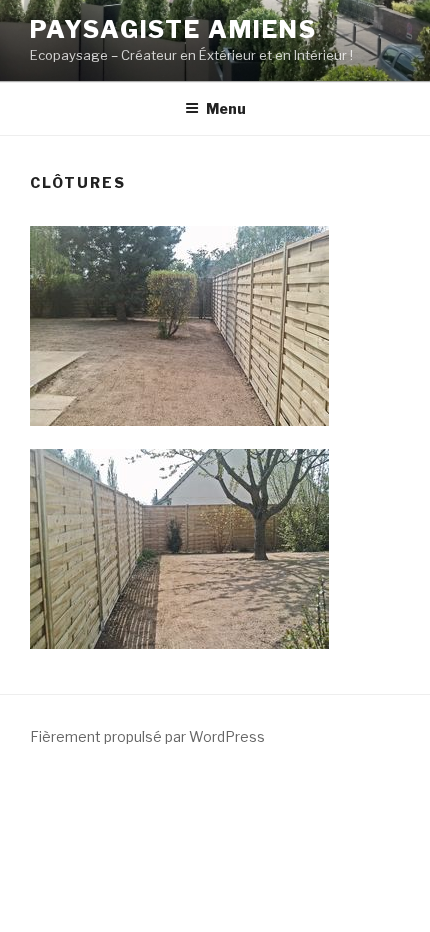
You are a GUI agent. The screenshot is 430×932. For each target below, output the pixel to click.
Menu (226, 108)
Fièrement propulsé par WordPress (147, 736)
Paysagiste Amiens (173, 29)
